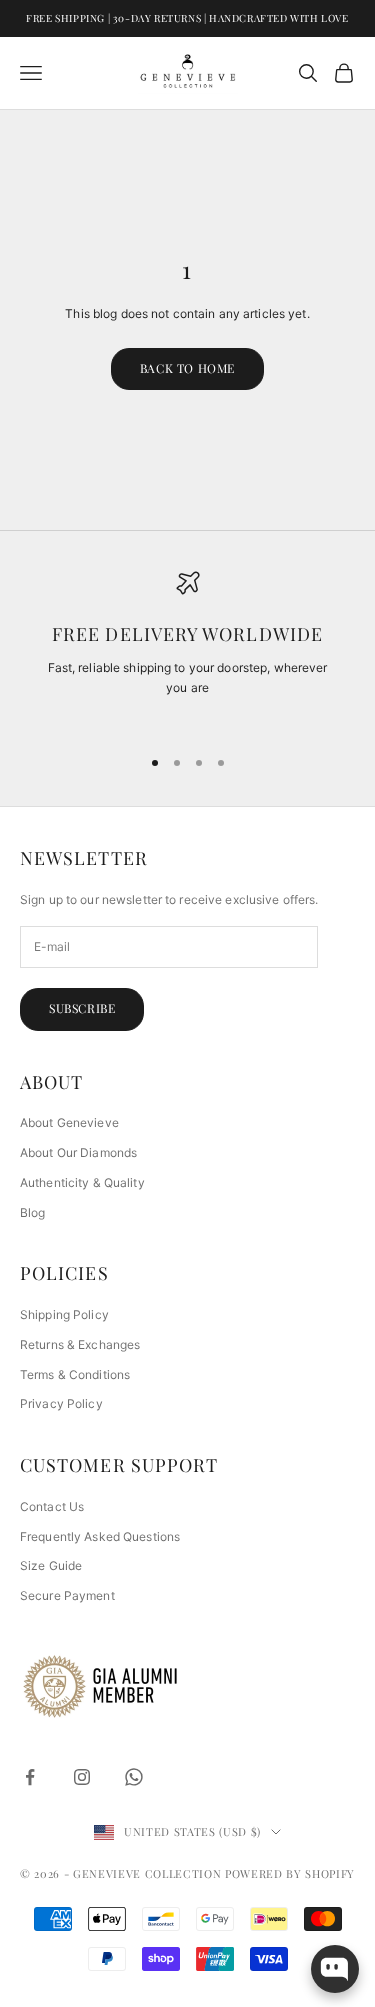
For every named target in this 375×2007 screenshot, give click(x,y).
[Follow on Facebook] (30, 1777)
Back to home (187, 368)
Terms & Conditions (75, 1374)
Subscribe (82, 1008)
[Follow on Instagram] (82, 1777)
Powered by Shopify (290, 1873)
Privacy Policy (61, 1403)
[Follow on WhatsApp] (134, 1777)
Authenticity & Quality (82, 1182)
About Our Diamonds (78, 1152)
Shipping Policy (64, 1314)
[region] (187, 649)
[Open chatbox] (335, 1969)
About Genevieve (69, 1122)
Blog (32, 1212)
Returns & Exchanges (80, 1344)
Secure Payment (67, 1595)
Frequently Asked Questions (100, 1536)
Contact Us (52, 1506)
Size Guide (51, 1565)
